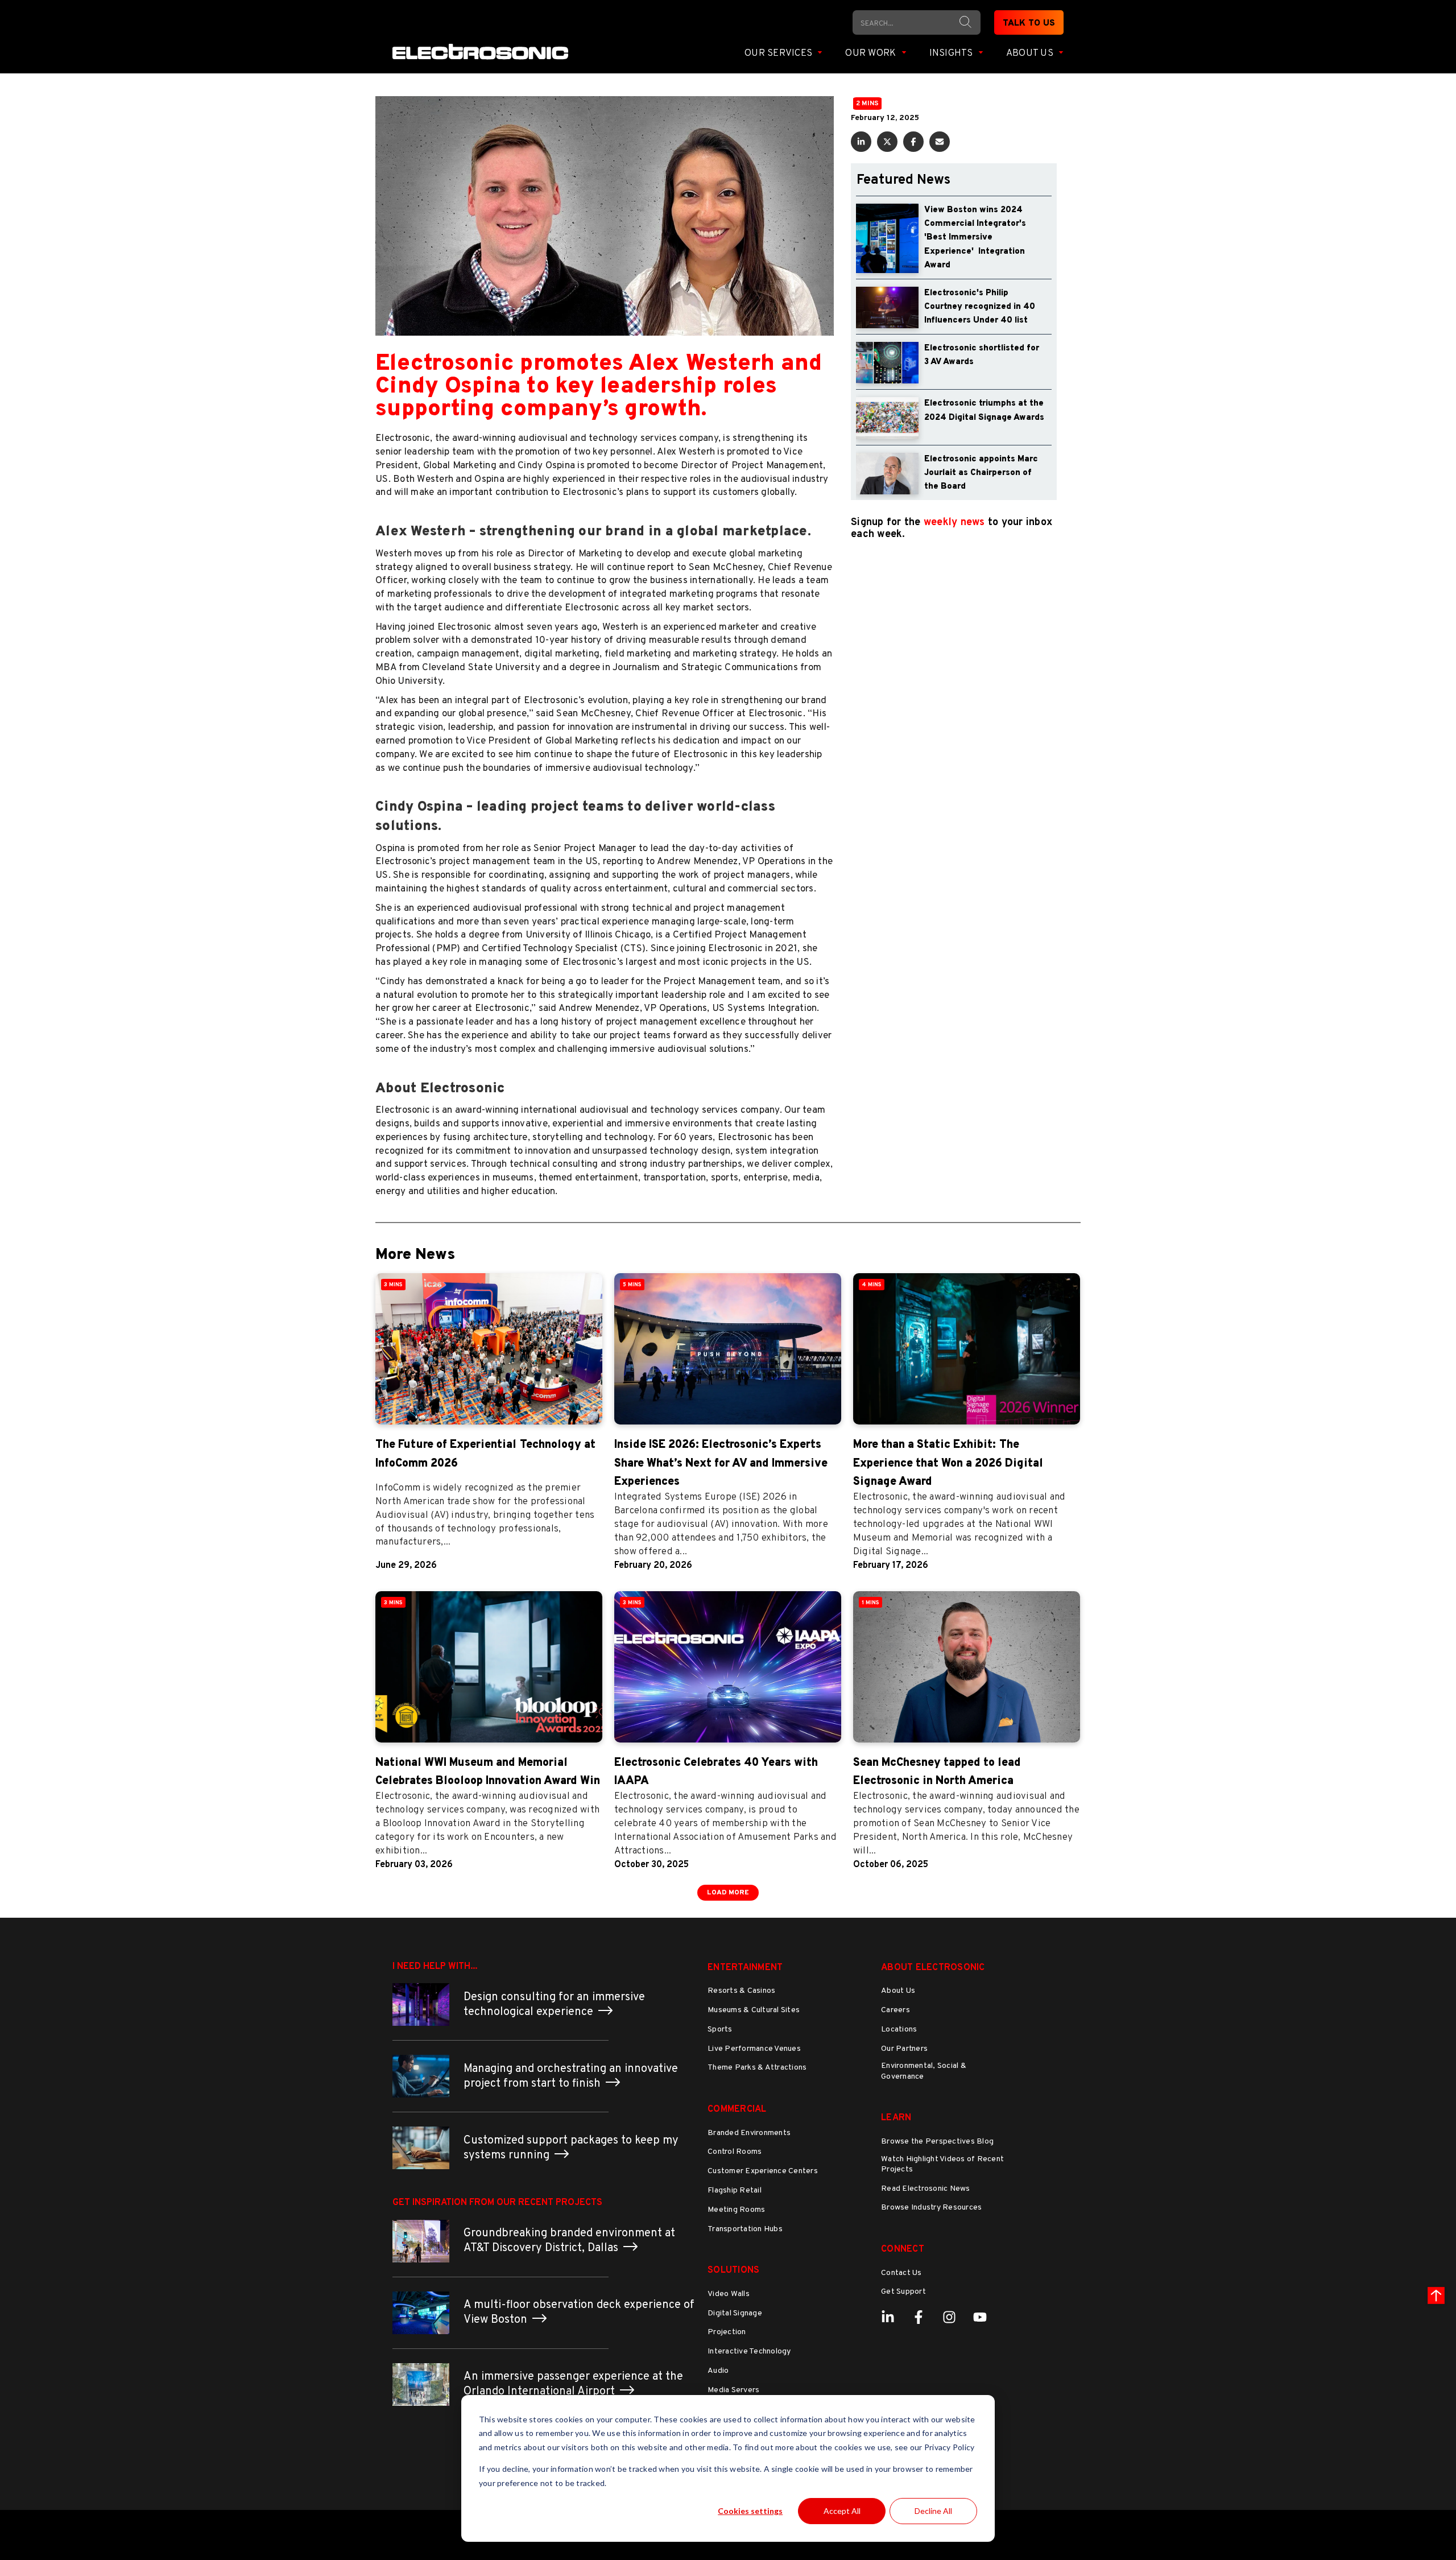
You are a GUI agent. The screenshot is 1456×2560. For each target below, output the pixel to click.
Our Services (779, 53)
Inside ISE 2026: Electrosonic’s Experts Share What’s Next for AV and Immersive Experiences (721, 1463)
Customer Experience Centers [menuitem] (763, 2171)
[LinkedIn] (888, 2317)
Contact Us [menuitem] (901, 2273)
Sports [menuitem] (720, 2030)
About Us (1031, 53)
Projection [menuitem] (727, 2332)
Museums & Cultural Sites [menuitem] (754, 2010)
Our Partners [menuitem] (904, 2049)
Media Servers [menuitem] (733, 2390)
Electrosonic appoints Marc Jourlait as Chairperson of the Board (981, 473)
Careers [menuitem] (895, 2010)
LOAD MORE (728, 1893)
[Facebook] (919, 2317)
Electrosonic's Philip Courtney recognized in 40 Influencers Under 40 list (980, 307)
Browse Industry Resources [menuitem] (931, 2208)
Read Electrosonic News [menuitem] (926, 2189)
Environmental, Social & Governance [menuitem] (924, 2071)
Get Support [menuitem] (903, 2292)
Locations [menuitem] (899, 2030)
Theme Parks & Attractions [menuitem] (757, 2068)
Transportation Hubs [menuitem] (745, 2229)
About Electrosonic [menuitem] (933, 1968)
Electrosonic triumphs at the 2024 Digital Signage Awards (984, 410)
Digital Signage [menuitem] (735, 2313)
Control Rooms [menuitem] (735, 2152)
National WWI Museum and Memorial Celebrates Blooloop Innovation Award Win (488, 1772)
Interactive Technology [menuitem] (749, 2352)
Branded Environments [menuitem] (749, 2133)
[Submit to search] (965, 22)
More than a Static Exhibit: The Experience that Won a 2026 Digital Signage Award (948, 1463)
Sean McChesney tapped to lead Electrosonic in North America (937, 1772)
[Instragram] (949, 2317)
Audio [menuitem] (718, 2371)
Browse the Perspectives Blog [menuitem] (937, 2142)
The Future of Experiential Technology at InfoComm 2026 (485, 1454)
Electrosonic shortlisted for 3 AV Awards (982, 355)
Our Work (872, 53)
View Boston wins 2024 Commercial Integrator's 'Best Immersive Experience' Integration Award (975, 238)
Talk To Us (1029, 24)
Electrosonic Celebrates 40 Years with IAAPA (716, 1772)
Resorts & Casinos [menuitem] (741, 1991)
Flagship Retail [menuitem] (735, 2191)
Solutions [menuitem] (733, 2270)
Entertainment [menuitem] (745, 1968)
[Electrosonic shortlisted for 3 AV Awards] (887, 363)
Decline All (933, 2511)
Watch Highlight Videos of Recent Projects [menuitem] (942, 2164)
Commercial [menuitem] (737, 2109)
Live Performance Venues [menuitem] (754, 2049)
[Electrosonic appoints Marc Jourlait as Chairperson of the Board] (887, 474)
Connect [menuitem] (903, 2249)
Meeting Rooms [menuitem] (736, 2210)
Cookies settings (750, 2511)
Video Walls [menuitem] (729, 2294)
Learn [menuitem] (896, 2118)
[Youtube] (980, 2317)
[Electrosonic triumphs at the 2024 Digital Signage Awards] (887, 418)
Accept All (842, 2511)
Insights (952, 53)
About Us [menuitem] (898, 1991)
